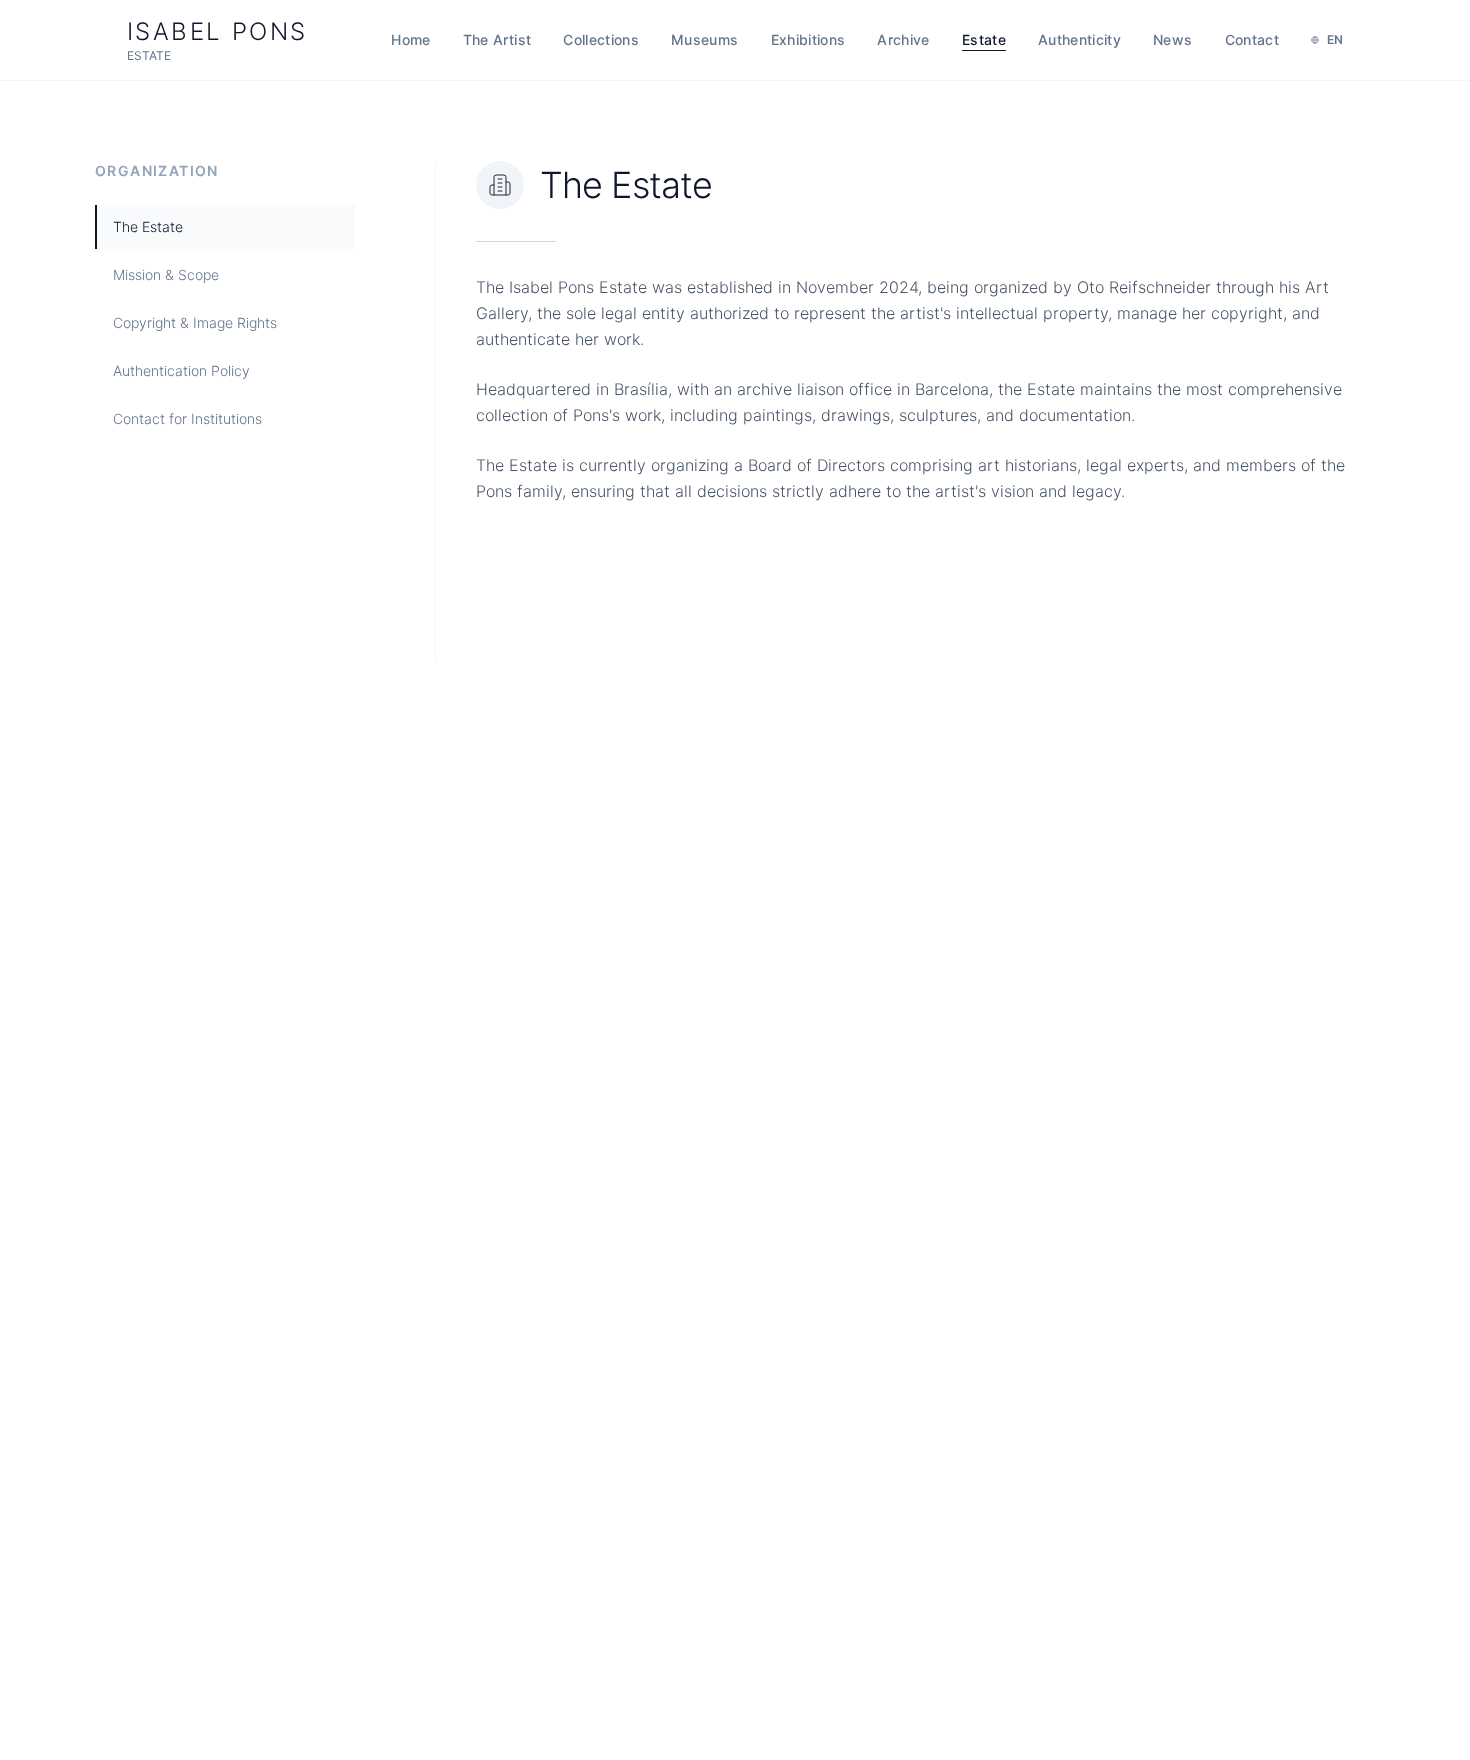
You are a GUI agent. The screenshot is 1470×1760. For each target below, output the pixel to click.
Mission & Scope (166, 274)
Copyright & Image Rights (195, 322)
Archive (903, 39)
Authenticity (1079, 39)
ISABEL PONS (217, 40)
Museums (704, 39)
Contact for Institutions (187, 418)
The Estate (148, 226)
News (1172, 39)
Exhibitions (808, 39)
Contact (1252, 39)
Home (410, 39)
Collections (601, 39)
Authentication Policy (181, 370)
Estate (984, 39)
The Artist (497, 39)
